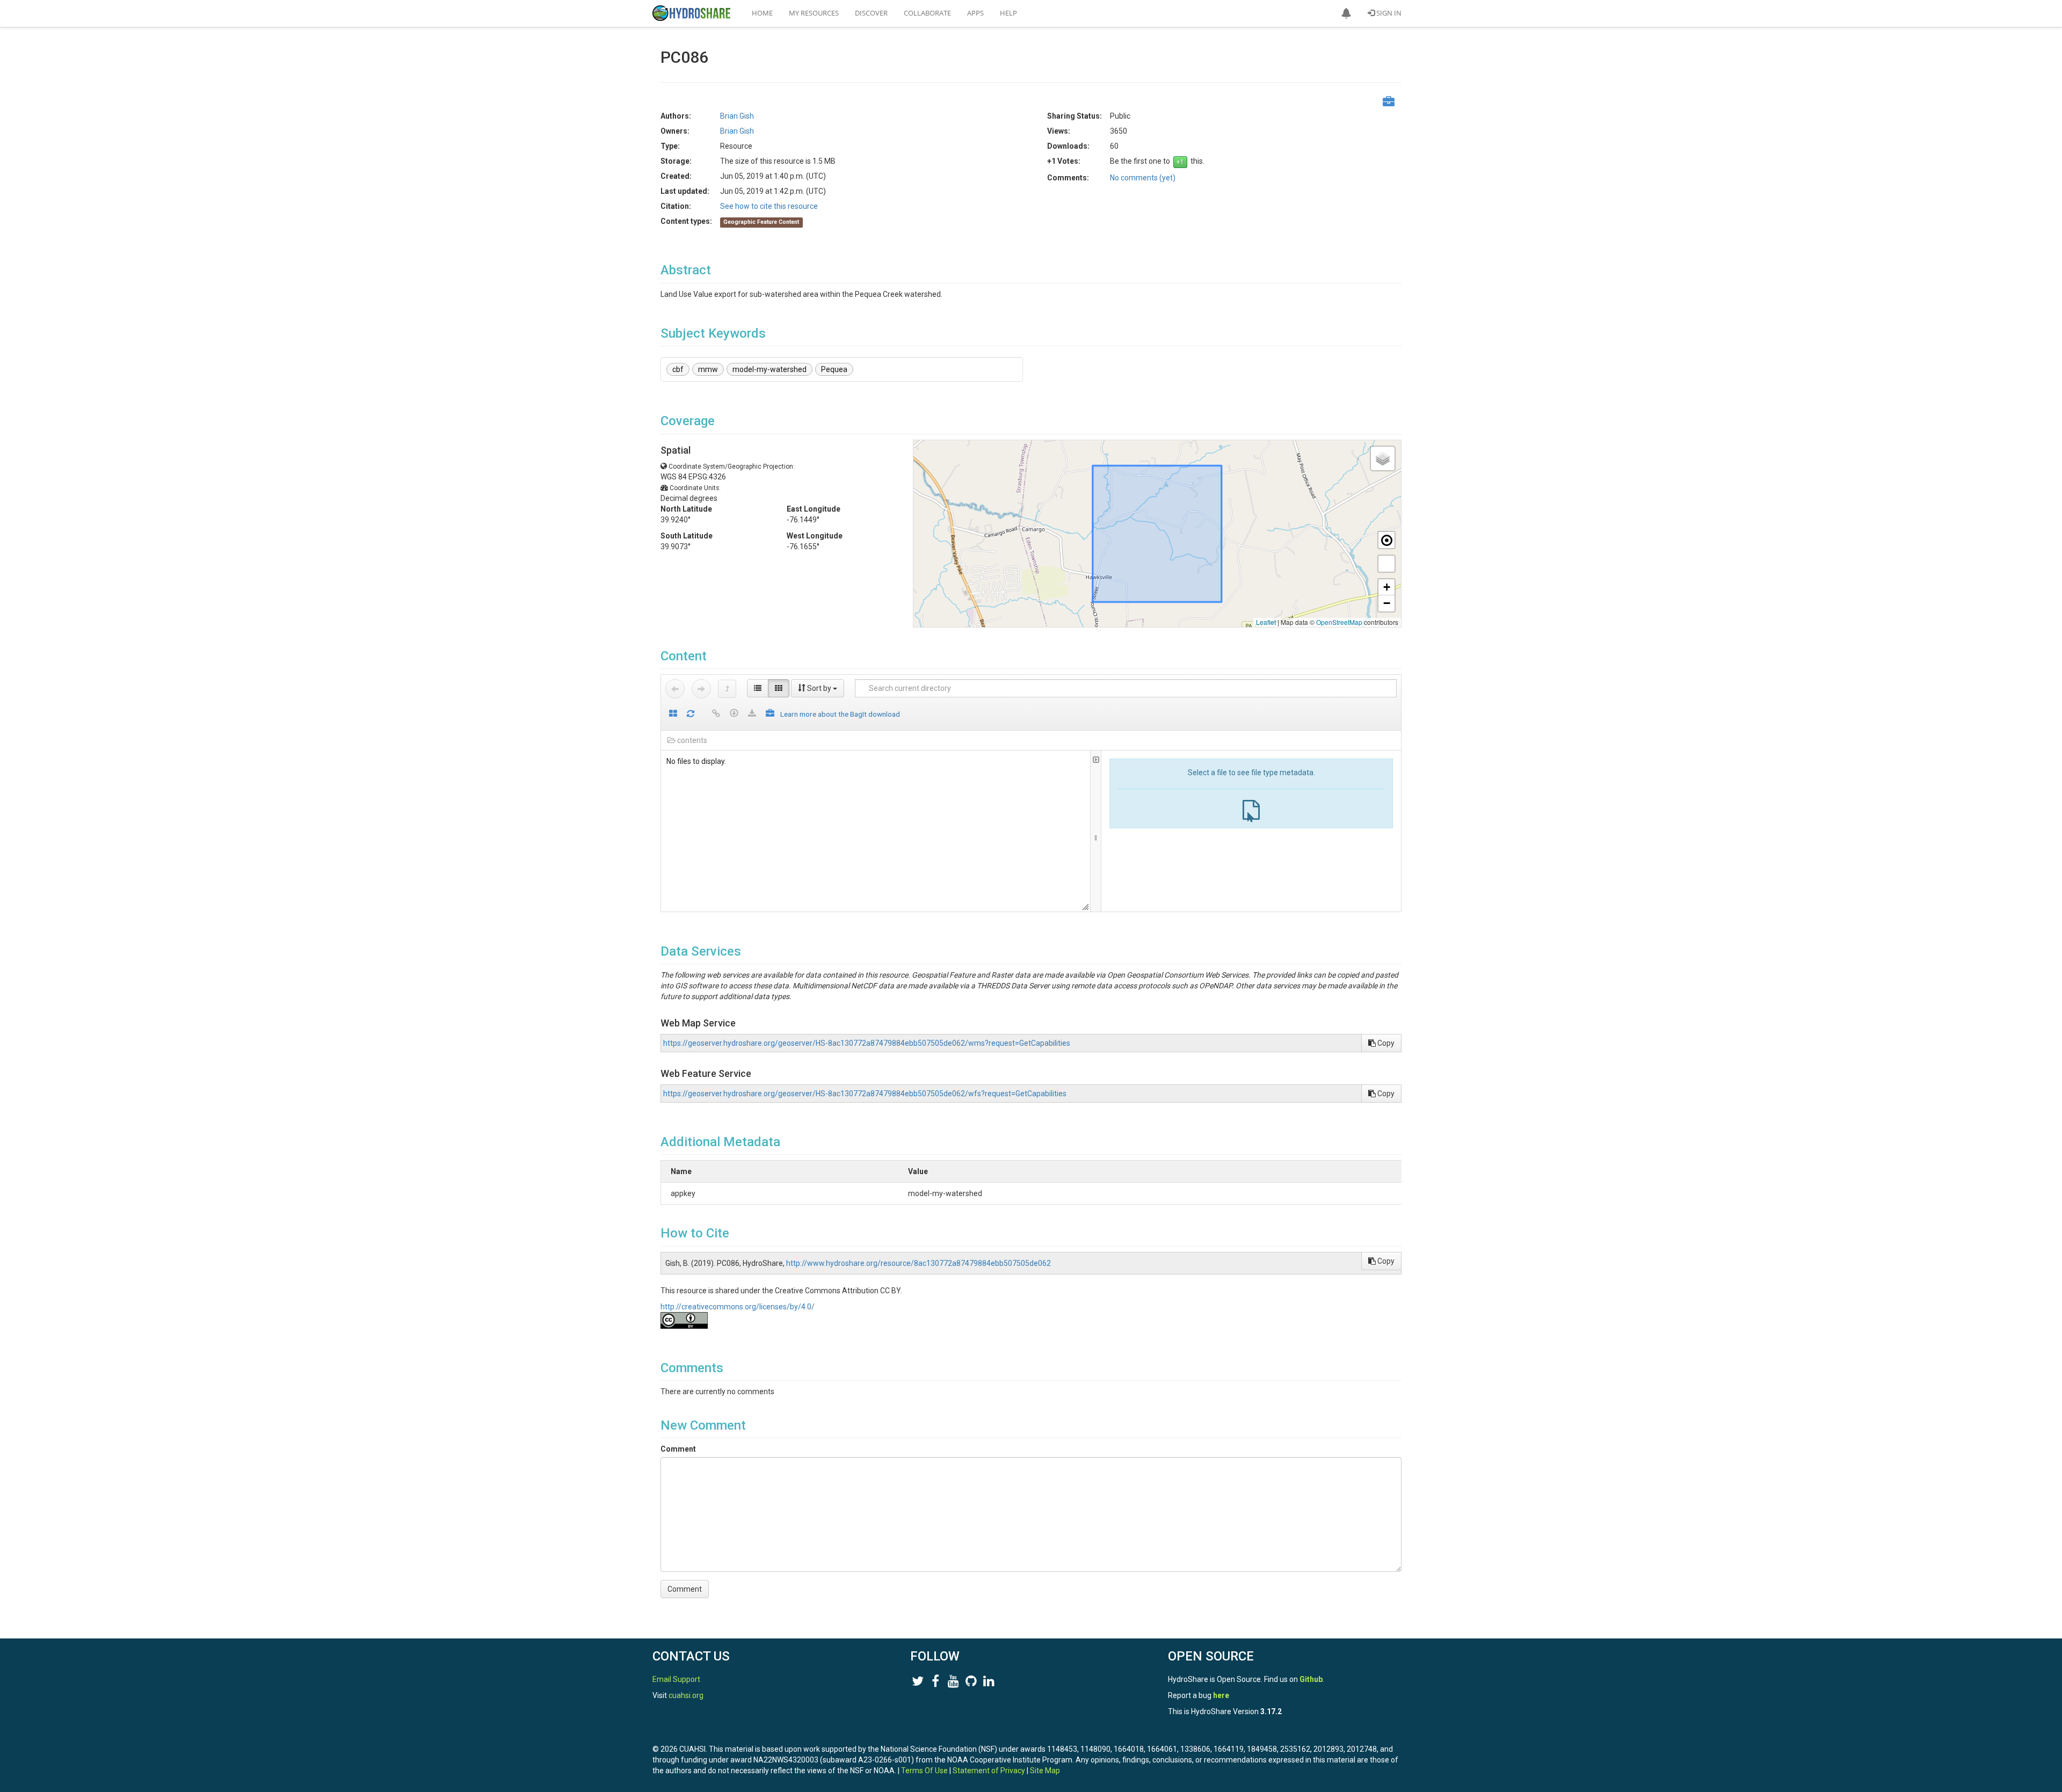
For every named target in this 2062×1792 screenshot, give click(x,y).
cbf (678, 369)
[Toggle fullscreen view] (1386, 564)
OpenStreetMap (1339, 622)
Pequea (834, 369)
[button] (1346, 13)
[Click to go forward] (701, 689)
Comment (678, 1449)
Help (1008, 13)
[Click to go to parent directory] (727, 689)
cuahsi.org (686, 1695)
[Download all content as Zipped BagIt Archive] (770, 714)
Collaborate (927, 13)
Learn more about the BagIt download (840, 714)
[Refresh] (691, 714)
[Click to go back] (675, 689)
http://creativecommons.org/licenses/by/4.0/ (738, 1307)
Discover (871, 13)
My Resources (814, 13)
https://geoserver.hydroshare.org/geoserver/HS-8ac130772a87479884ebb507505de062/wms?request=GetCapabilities (867, 1043)
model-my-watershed (769, 369)
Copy (1385, 1043)
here (1221, 1695)
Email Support (676, 1679)
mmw (708, 369)
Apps (975, 13)
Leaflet (1266, 622)
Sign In (1388, 13)
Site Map (1045, 1771)
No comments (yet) (1143, 178)
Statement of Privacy (989, 1771)
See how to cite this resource (769, 206)
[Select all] (673, 714)
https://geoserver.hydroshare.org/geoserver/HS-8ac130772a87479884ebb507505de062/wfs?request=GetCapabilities (865, 1094)
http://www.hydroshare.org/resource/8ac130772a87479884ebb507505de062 (919, 1263)
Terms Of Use (924, 1771)
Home (762, 13)
